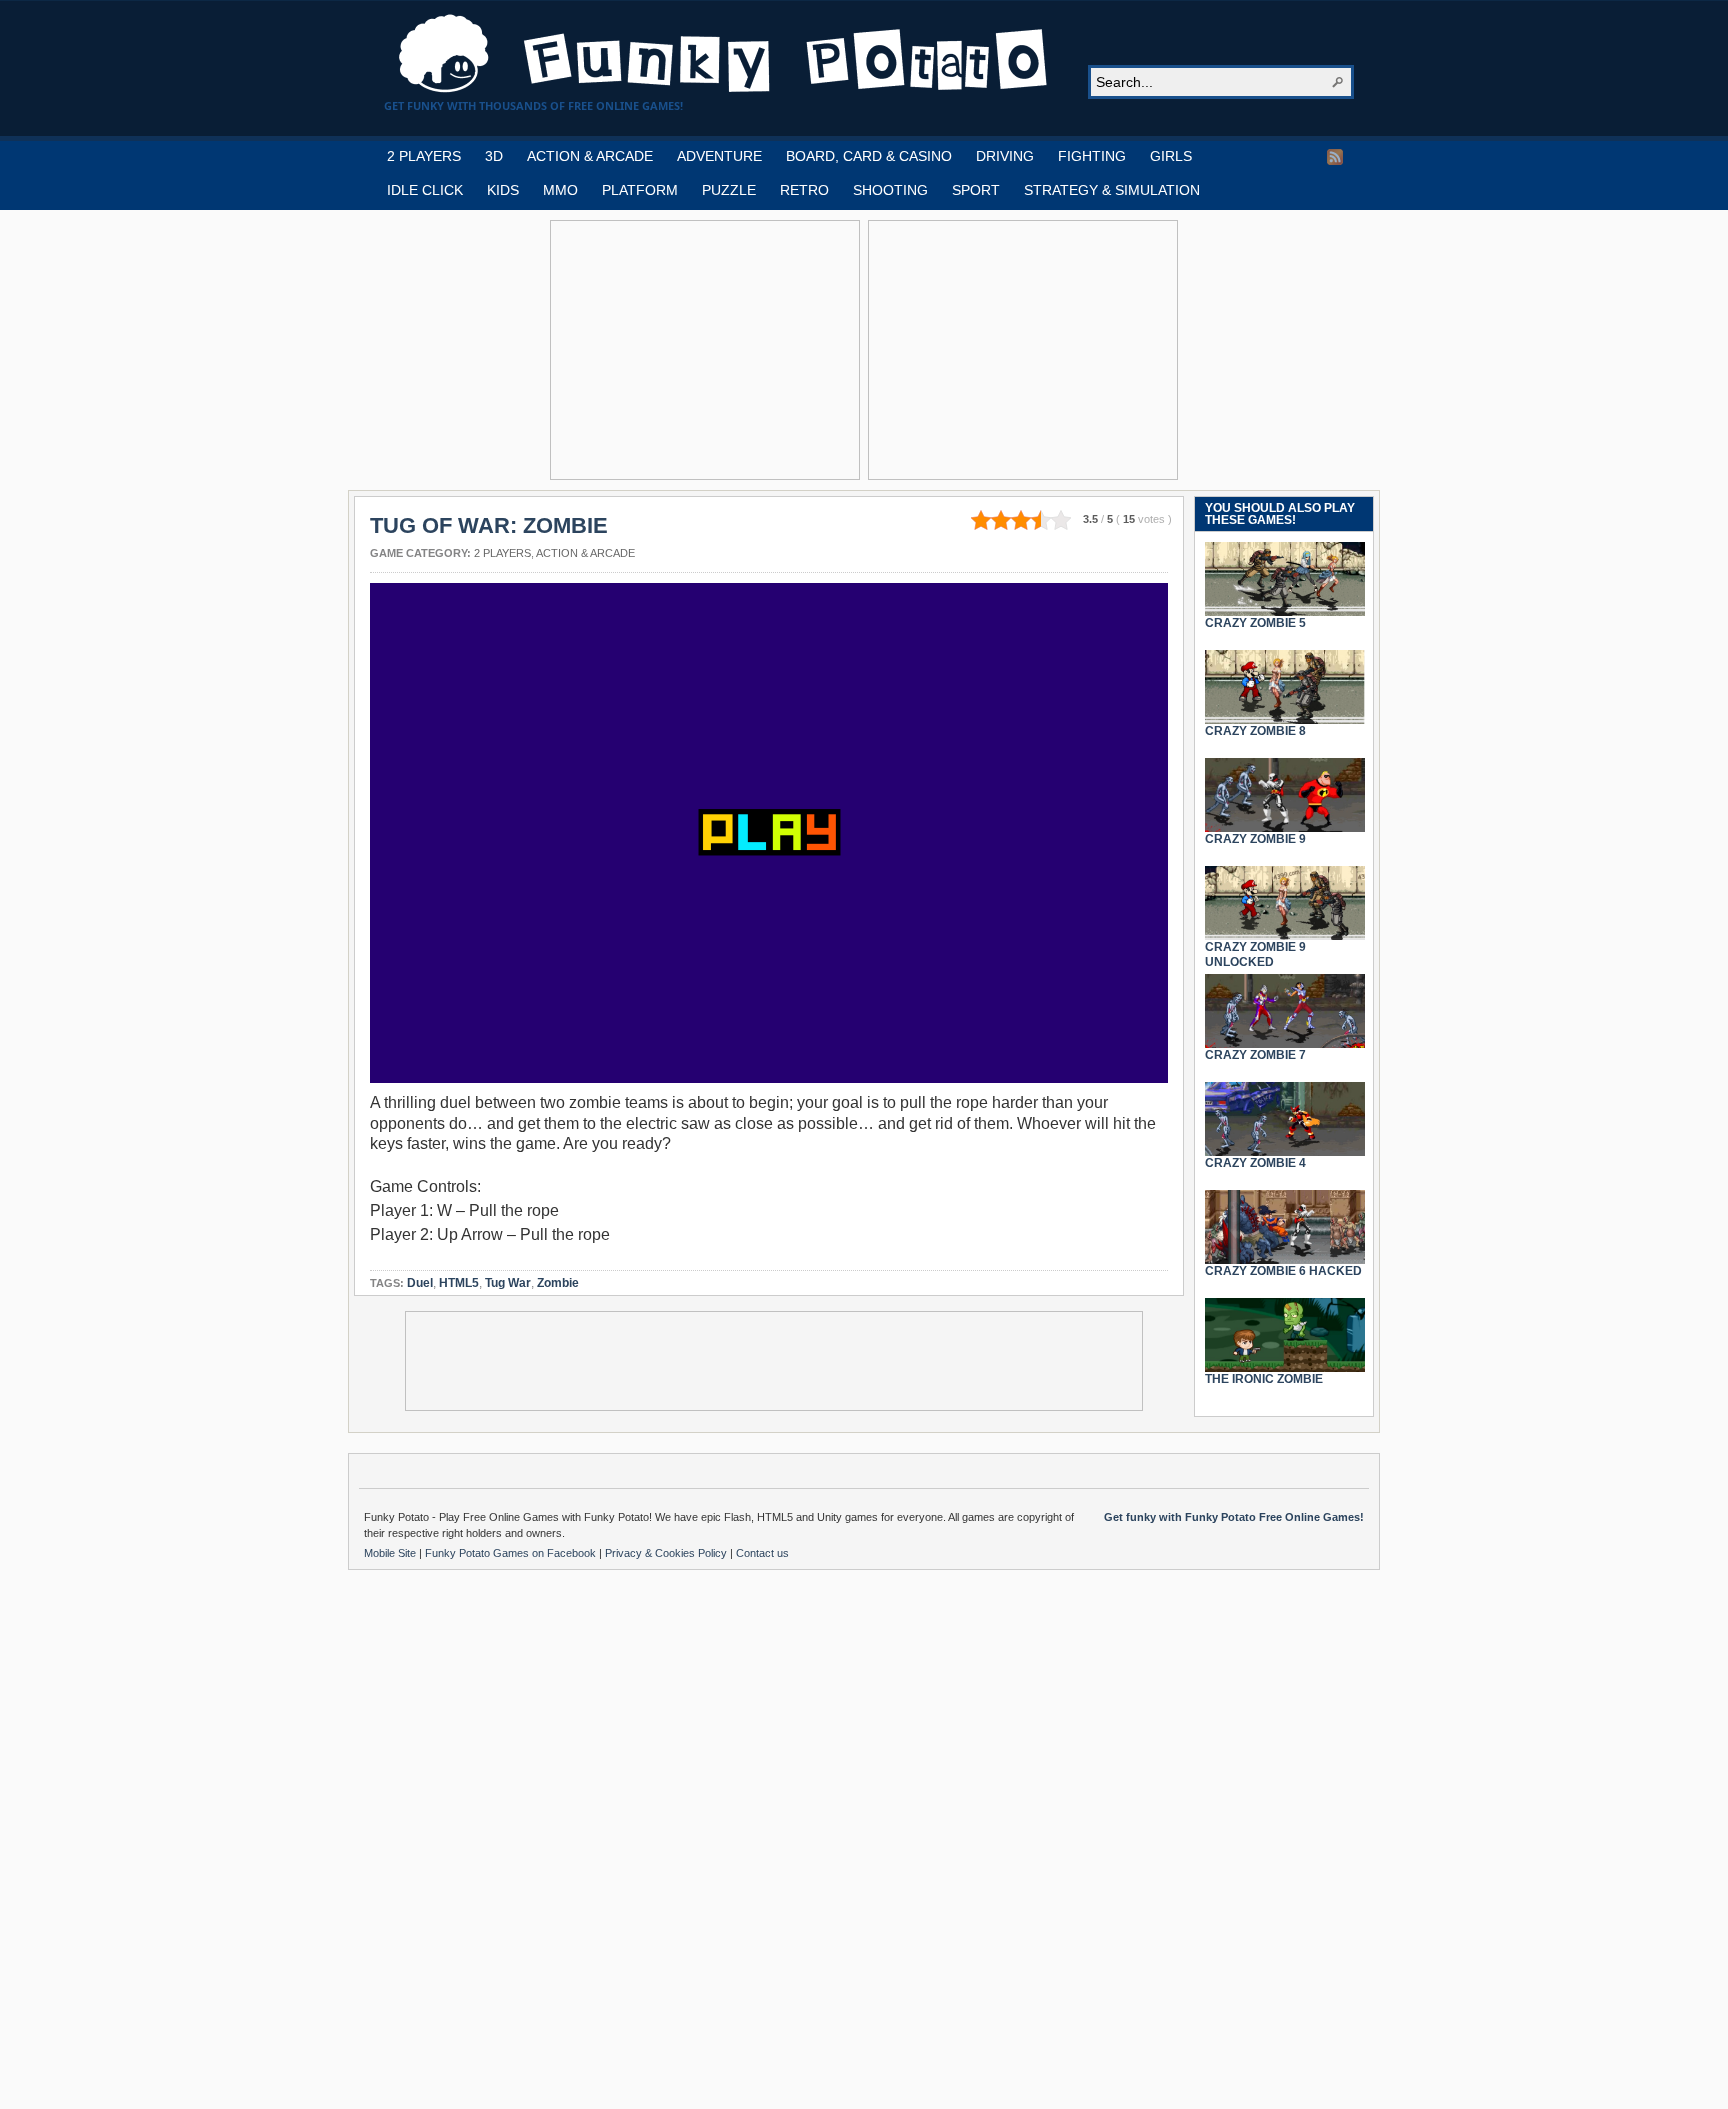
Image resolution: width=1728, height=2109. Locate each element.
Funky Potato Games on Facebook (512, 1553)
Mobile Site (391, 1553)
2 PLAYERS (424, 156)
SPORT (976, 190)
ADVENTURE (719, 156)
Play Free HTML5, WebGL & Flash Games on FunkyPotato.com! (724, 54)
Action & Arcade (585, 553)
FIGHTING (1092, 156)
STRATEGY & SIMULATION (1112, 190)
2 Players (502, 553)
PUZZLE (729, 190)
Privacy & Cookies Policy (667, 1553)
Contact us (762, 1553)
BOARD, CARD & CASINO (869, 156)
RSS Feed (1335, 157)
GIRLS (1171, 156)
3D (494, 156)
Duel (420, 1283)
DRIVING (1005, 156)
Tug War (508, 1283)
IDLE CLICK (425, 190)
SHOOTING (890, 190)
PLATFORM (640, 190)
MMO (560, 190)
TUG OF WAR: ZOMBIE (489, 525)
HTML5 (459, 1283)
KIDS (503, 190)
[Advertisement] (705, 350)
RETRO (804, 190)
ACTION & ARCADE (590, 156)
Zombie (558, 1283)
